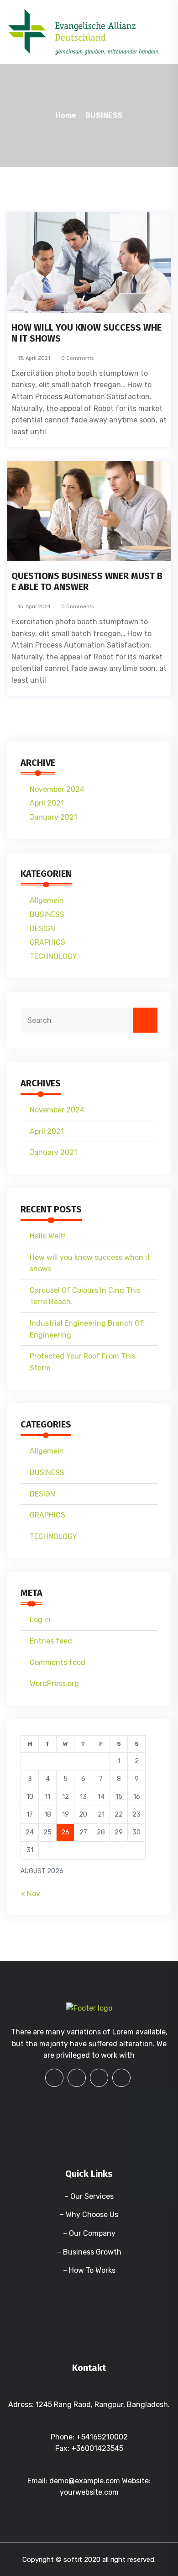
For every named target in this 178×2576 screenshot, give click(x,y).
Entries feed (51, 1641)
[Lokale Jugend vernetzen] (84, 31)
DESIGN (42, 929)
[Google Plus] (77, 2078)
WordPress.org (54, 1683)
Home (66, 115)
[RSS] (121, 2078)
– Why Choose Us (89, 2215)
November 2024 (57, 789)
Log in (40, 1620)
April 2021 (47, 803)
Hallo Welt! (47, 1236)
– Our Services (89, 2196)
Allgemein (47, 900)
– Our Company (89, 2233)
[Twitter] (99, 2078)
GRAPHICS (47, 942)
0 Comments (77, 358)
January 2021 (53, 817)
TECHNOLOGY (53, 956)
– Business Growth (89, 2252)
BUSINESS (104, 115)
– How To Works (89, 2270)
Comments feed (58, 1662)
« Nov (30, 1894)
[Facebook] (54, 2078)
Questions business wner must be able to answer (87, 581)
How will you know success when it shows (86, 333)
